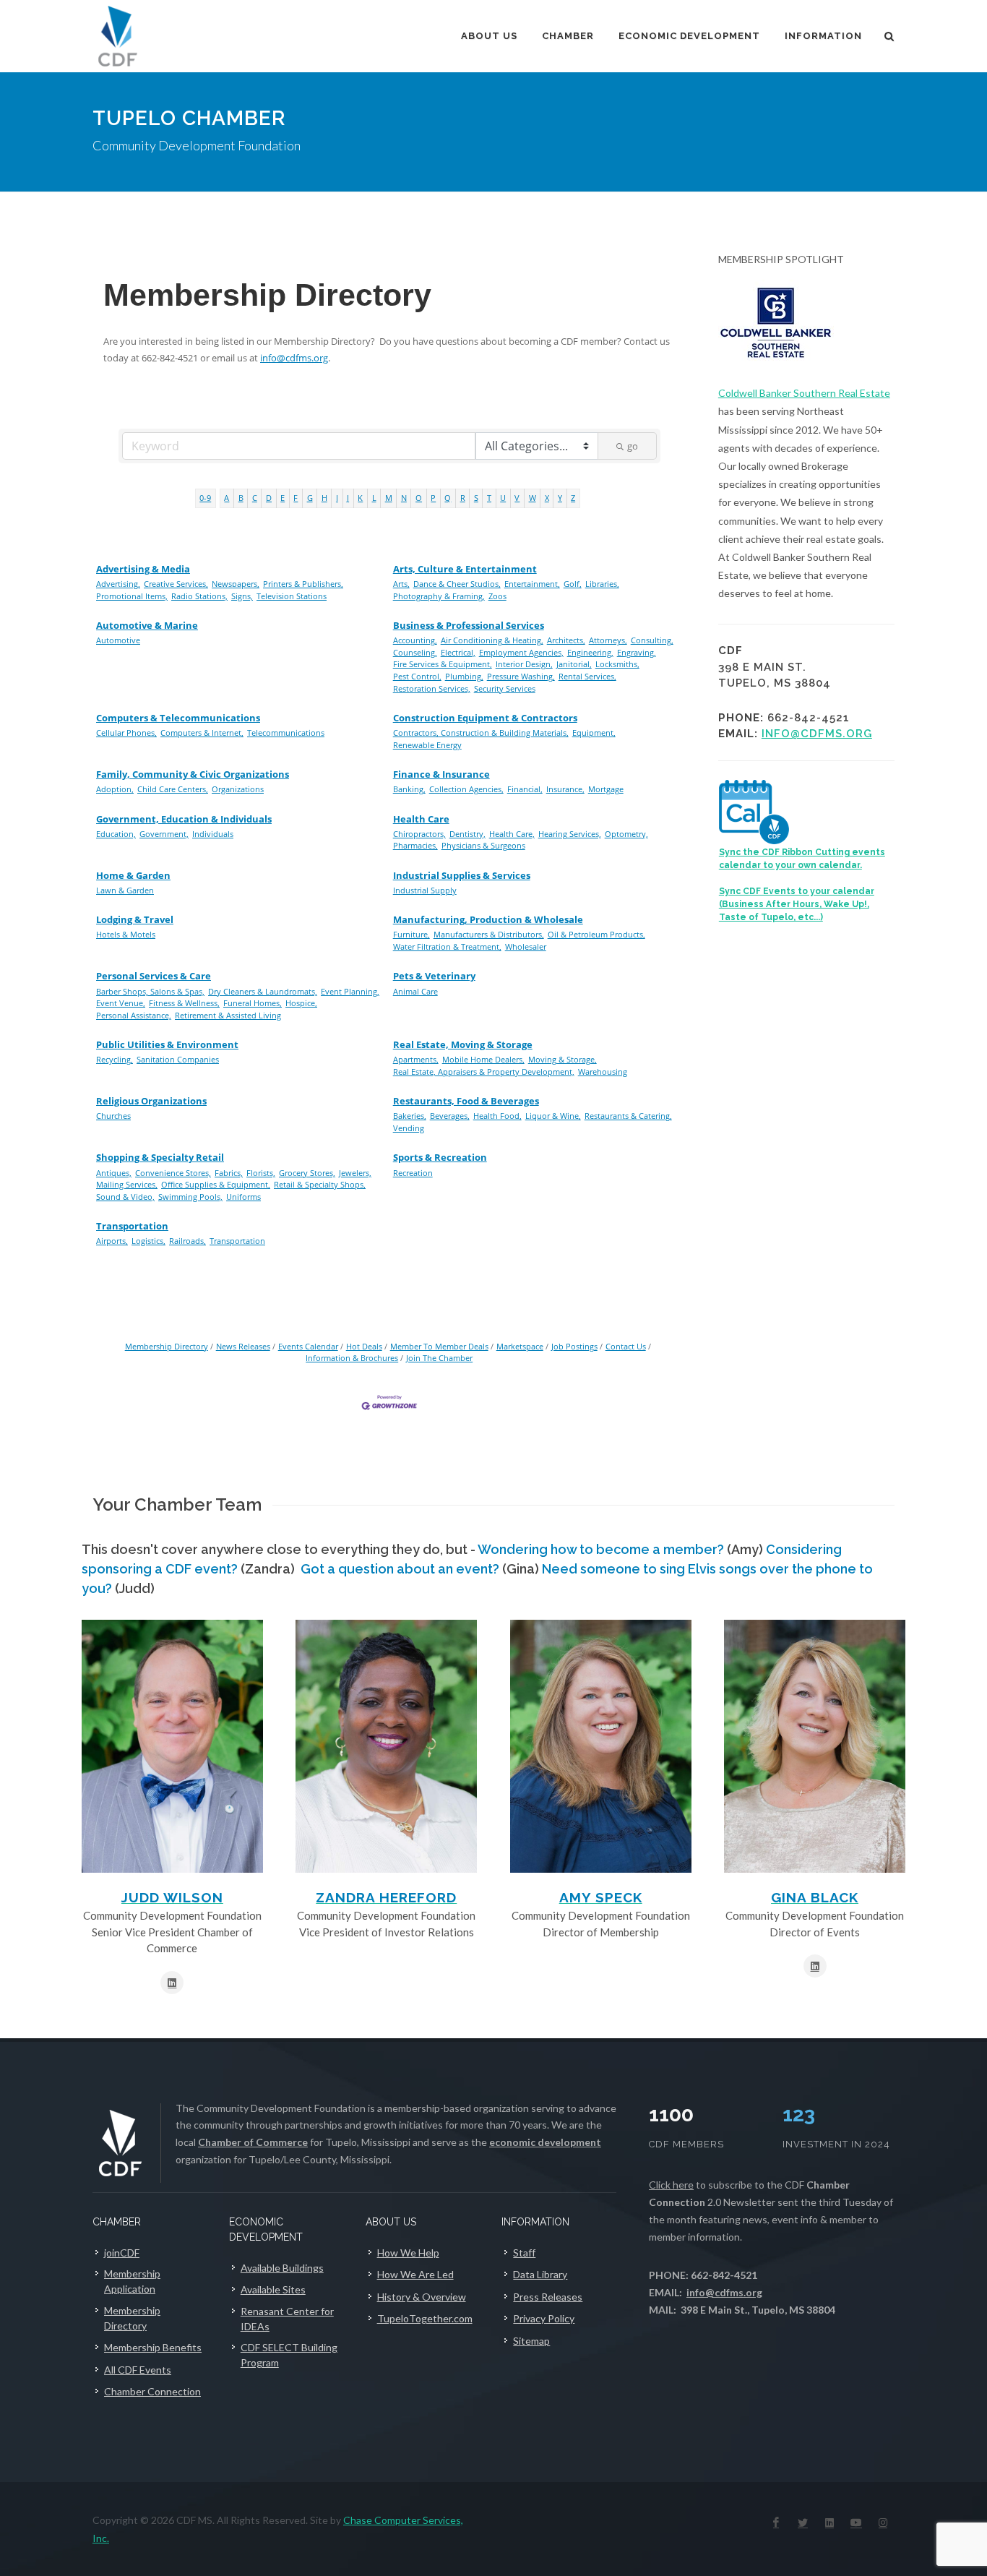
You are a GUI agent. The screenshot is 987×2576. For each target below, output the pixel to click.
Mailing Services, (127, 1184)
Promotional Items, (132, 596)
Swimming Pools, (190, 1197)
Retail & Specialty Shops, (320, 1184)
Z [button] (573, 498)
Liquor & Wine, (553, 1116)
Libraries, (602, 584)
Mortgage (606, 789)
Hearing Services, (570, 834)
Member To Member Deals (439, 1346)
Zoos (497, 596)
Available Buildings (282, 2268)
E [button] (283, 498)
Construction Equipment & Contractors (485, 718)
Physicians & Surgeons (483, 845)
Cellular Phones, (126, 733)
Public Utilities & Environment (167, 1044)
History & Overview (422, 2297)
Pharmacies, (415, 845)
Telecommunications (286, 733)
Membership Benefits (153, 2347)
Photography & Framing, (439, 596)
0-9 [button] (205, 498)
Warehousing (603, 1072)
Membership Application (132, 2281)
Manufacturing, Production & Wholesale (488, 919)
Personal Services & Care (154, 976)
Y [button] (560, 498)
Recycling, (115, 1059)
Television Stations (292, 596)
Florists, (261, 1173)
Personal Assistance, (134, 1015)
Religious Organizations (151, 1101)
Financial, (525, 789)
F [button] (296, 498)
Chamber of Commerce (253, 2142)
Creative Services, (176, 584)
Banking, (409, 789)
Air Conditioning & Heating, (492, 640)
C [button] (255, 498)
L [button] (374, 498)
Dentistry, (467, 834)
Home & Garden (133, 875)
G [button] (310, 498)
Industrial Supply (425, 890)
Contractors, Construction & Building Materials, (481, 733)
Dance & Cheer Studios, (457, 584)
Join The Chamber (439, 1358)
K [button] (360, 498)
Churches (113, 1116)
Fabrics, (229, 1173)
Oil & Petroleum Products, (596, 934)
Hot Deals (364, 1346)
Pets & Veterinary (434, 976)
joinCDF (122, 2253)
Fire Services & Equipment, (443, 664)
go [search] (633, 446)
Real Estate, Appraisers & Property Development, (484, 1072)
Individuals (213, 834)
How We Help (408, 2253)
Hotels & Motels (126, 934)
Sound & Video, (125, 1197)
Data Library (540, 2274)
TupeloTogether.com (425, 2318)
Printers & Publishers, (303, 584)
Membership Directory (167, 1346)
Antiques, (114, 1173)
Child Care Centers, (173, 789)
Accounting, (415, 640)
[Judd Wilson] (172, 1746)
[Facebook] (776, 2523)
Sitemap (531, 2341)
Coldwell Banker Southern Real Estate (804, 393)
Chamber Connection (152, 2391)
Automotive (118, 640)
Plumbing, (464, 676)
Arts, (401, 584)
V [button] (517, 498)
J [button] (348, 498)
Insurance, (565, 789)
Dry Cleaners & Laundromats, (263, 991)
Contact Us (626, 1346)
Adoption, (115, 789)
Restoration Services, (432, 688)
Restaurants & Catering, (628, 1116)
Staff (524, 2253)
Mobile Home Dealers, (483, 1059)
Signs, (242, 596)
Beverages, (450, 1116)
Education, (116, 834)
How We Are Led (415, 2274)
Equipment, (594, 733)
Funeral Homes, (253, 1003)
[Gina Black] (815, 1746)
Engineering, (590, 652)
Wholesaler (526, 946)
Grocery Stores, (307, 1173)
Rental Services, (587, 676)
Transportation (132, 1226)
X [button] (547, 498)
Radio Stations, (199, 596)
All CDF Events (138, 2370)
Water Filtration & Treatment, (447, 946)
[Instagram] (883, 2523)
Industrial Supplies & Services (462, 875)
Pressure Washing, (521, 676)
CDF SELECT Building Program (289, 2355)
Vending (409, 1128)
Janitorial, (574, 664)
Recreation (413, 1173)
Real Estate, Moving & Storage (463, 1044)
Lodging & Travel (135, 919)
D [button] (269, 498)
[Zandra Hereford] (386, 1746)
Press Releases (548, 2297)
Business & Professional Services (469, 625)
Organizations (238, 789)
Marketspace (520, 1346)
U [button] (503, 498)
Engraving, (637, 652)
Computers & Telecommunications (178, 718)
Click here (671, 2185)
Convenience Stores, (173, 1173)
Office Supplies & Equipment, (216, 1184)
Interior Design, (524, 664)
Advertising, (118, 584)
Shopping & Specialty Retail (160, 1157)
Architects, (566, 640)
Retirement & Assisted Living (228, 1015)
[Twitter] (803, 2523)
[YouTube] (856, 2523)
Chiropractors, (419, 834)
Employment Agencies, (521, 652)
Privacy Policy (544, 2318)
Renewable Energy (427, 745)
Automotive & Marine (147, 625)
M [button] (389, 498)
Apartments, (416, 1059)
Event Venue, (121, 1003)
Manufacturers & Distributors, (489, 934)
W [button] (533, 498)
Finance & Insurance (441, 774)
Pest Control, (417, 676)
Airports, (112, 1241)
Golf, (573, 584)
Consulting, (652, 640)
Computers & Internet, (202, 733)
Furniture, (411, 934)
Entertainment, (532, 584)
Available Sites (273, 2289)
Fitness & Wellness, (184, 1003)
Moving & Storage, (563, 1059)
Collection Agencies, (466, 789)
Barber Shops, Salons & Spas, (150, 991)
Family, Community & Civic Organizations (193, 774)
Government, (164, 834)
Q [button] (448, 498)
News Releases (243, 1346)
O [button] (419, 498)
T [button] (489, 498)
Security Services (505, 688)
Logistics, (148, 1241)
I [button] (337, 498)
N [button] (404, 498)
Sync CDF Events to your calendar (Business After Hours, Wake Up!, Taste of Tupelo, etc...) (797, 904)
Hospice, (301, 1003)
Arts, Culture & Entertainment (465, 569)
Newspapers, (236, 584)
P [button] (433, 498)
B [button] (241, 498)
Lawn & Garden (125, 890)
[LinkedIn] (829, 2523)
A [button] (227, 498)
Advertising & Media (143, 569)
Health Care (421, 819)
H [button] (324, 498)
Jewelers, (355, 1173)
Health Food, (497, 1116)
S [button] (476, 498)
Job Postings (574, 1346)
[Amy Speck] (601, 1746)
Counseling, (415, 652)
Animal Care (415, 991)
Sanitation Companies (178, 1059)
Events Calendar (308, 1346)
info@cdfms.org (294, 358)
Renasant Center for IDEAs (287, 2319)
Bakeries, (410, 1116)
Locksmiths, (617, 664)
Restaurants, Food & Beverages (466, 1101)
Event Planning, (350, 991)
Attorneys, (608, 640)
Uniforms (243, 1197)
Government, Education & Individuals (184, 819)
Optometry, (626, 834)
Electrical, (458, 652)
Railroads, (188, 1241)
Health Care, (512, 834)
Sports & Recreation (440, 1157)
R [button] (463, 498)
